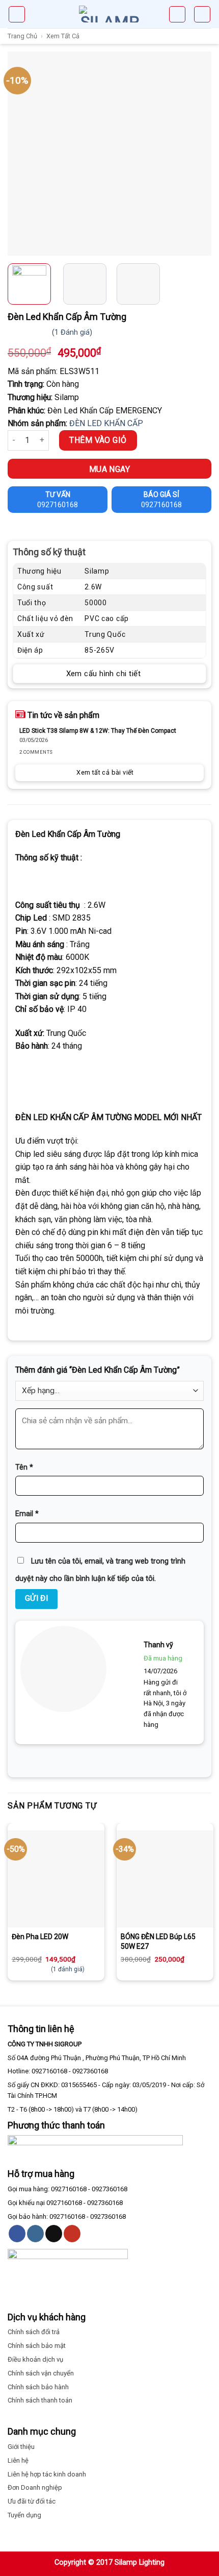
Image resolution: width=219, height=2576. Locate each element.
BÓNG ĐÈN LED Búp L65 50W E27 (158, 1941)
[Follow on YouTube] (72, 2234)
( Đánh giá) (72, 332)
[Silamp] (109, 14)
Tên (24, 1467)
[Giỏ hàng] (177, 14)
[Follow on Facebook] (17, 2234)
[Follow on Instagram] (35, 2234)
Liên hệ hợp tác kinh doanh (47, 2474)
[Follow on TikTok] (54, 2234)
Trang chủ (22, 36)
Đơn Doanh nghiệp (35, 2487)
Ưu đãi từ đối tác (32, 2501)
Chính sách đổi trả (34, 2332)
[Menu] (17, 14)
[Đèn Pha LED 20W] (56, 1879)
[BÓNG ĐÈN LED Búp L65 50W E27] (165, 1879)
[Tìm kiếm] (202, 14)
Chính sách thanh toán (40, 2400)
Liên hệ (18, 2460)
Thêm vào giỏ (98, 440)
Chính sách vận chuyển (41, 2373)
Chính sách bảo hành (38, 2387)
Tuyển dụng (24, 2515)
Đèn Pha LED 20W (40, 1937)
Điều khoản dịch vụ (35, 2359)
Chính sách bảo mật (37, 2346)
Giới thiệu (21, 2447)
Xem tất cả (63, 36)
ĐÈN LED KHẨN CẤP (106, 423)
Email (27, 1514)
